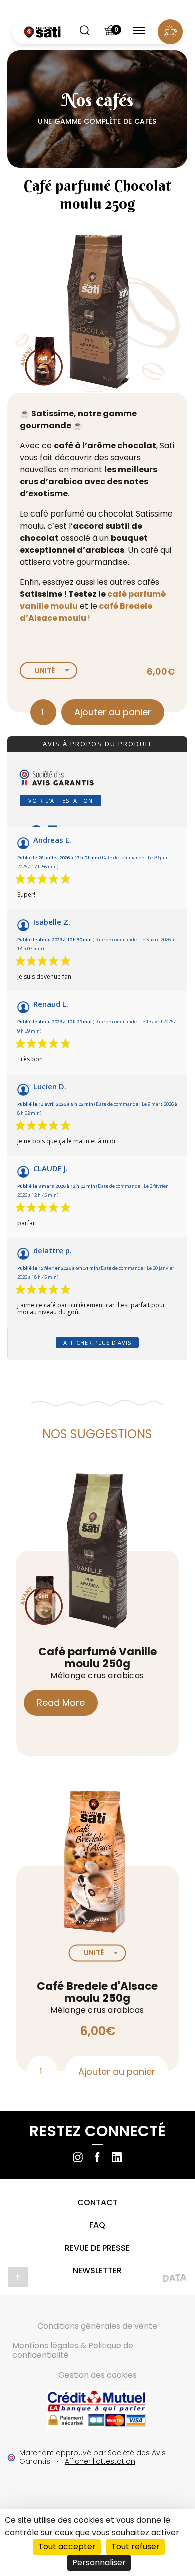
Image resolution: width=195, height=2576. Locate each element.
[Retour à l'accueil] (42, 32)
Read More (61, 1702)
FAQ (97, 2225)
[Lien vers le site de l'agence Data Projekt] (175, 2280)
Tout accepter (67, 2547)
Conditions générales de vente (97, 2326)
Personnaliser (99, 2563)
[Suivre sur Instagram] (78, 2157)
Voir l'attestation (61, 801)
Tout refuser (136, 2547)
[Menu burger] (139, 32)
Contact (98, 2202)
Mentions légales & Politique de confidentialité (73, 2350)
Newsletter (97, 2270)
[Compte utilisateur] (170, 32)
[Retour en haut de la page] (18, 2277)
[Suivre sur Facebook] (97, 2157)
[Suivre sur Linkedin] (117, 2157)
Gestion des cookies (98, 2375)
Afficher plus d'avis (97, 1343)
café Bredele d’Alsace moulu (86, 612)
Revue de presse (97, 2248)
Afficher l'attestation (100, 2461)
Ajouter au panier (113, 712)
